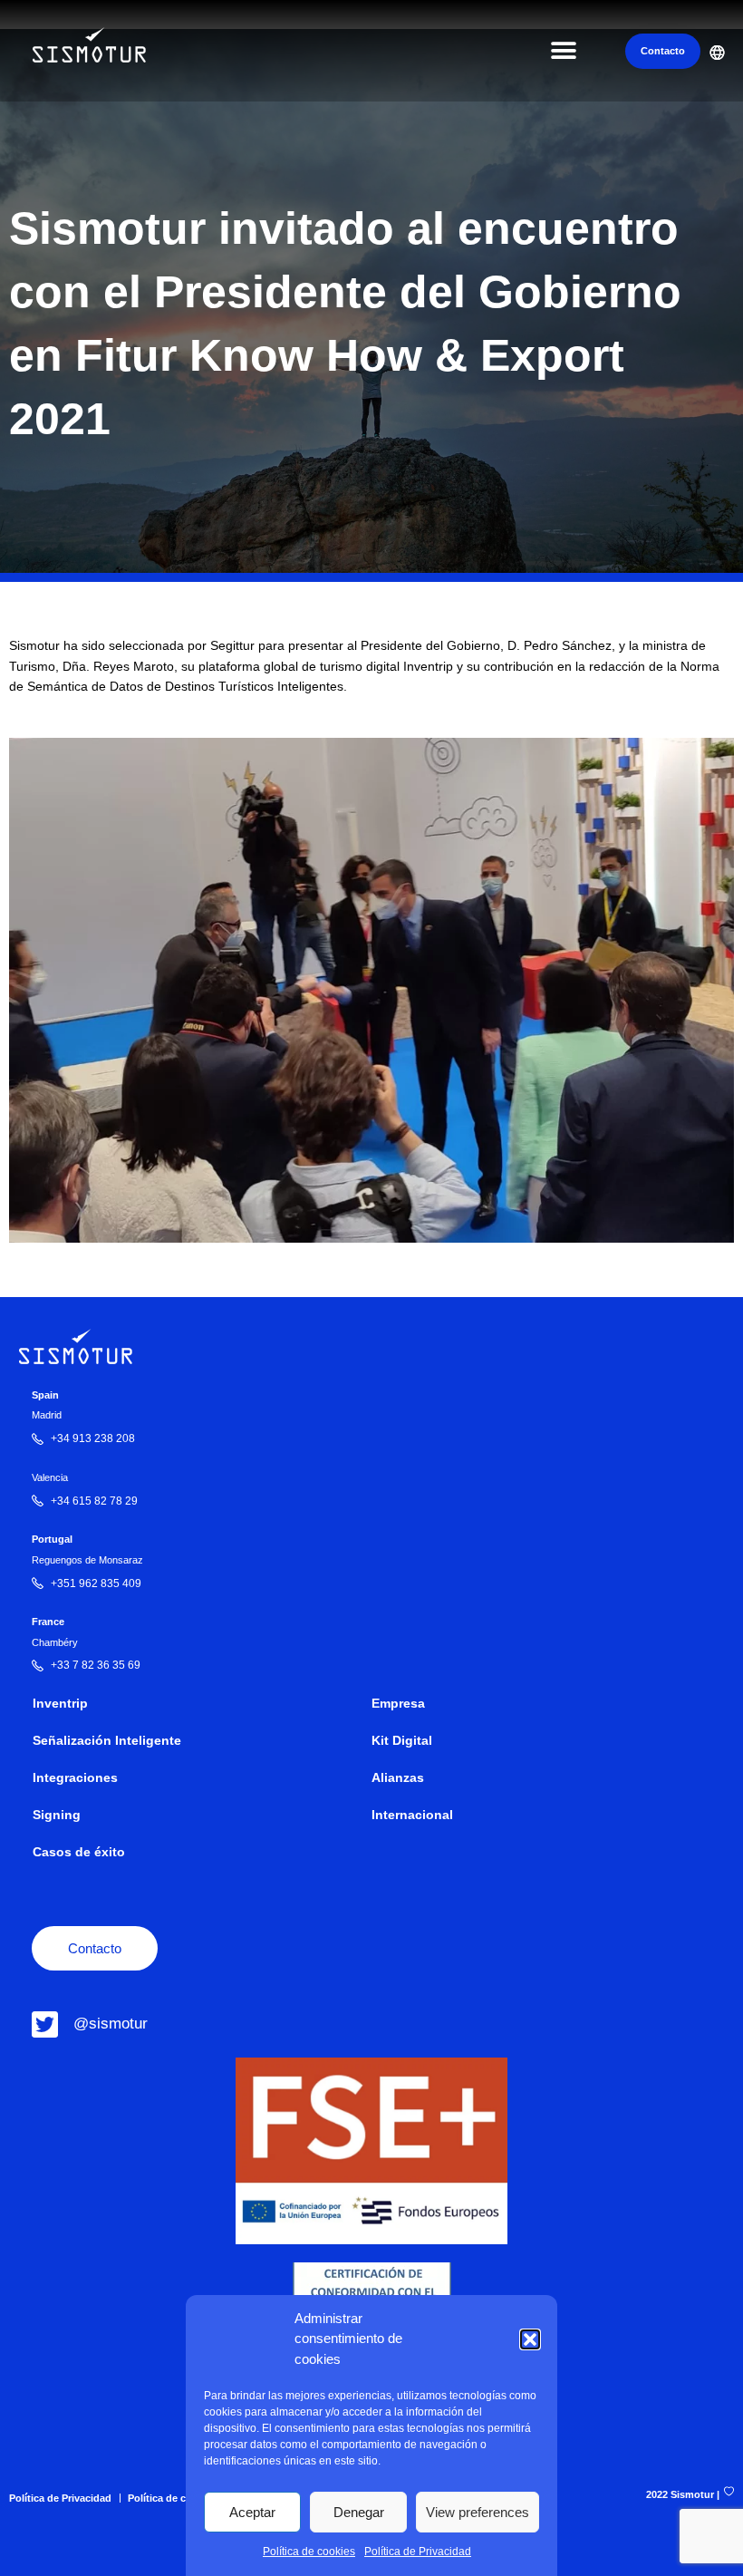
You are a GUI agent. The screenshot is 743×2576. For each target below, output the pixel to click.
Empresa (398, 1704)
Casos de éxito (79, 1852)
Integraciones (75, 1778)
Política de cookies (309, 2552)
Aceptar (252, 2512)
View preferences (478, 2512)
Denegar (359, 2512)
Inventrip (60, 1704)
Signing (57, 1815)
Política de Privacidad (418, 2552)
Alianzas (398, 1778)
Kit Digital (402, 1741)
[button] (530, 2339)
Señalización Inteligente (107, 1741)
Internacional (412, 1815)
